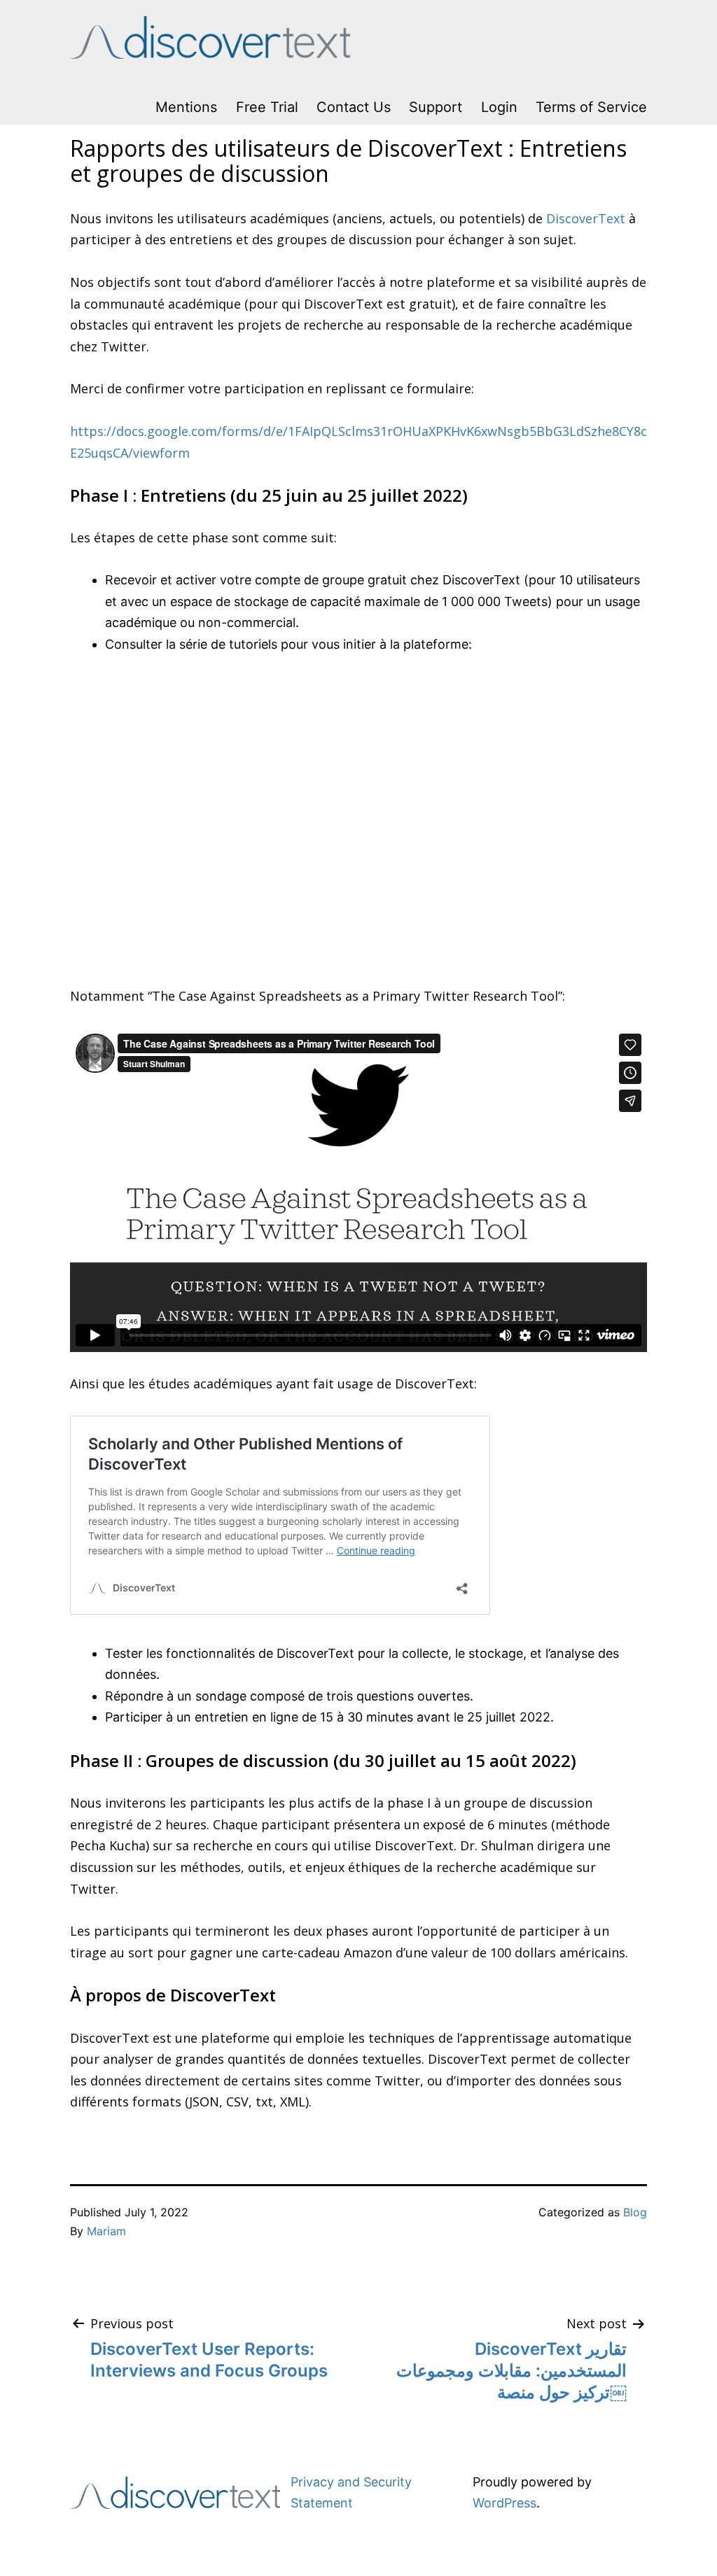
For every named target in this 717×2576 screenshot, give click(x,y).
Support (436, 107)
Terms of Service (591, 107)
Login (499, 107)
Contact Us (354, 107)
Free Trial (267, 107)
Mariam (106, 2231)
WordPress (504, 2503)
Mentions (186, 107)
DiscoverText (586, 218)
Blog (635, 2212)
